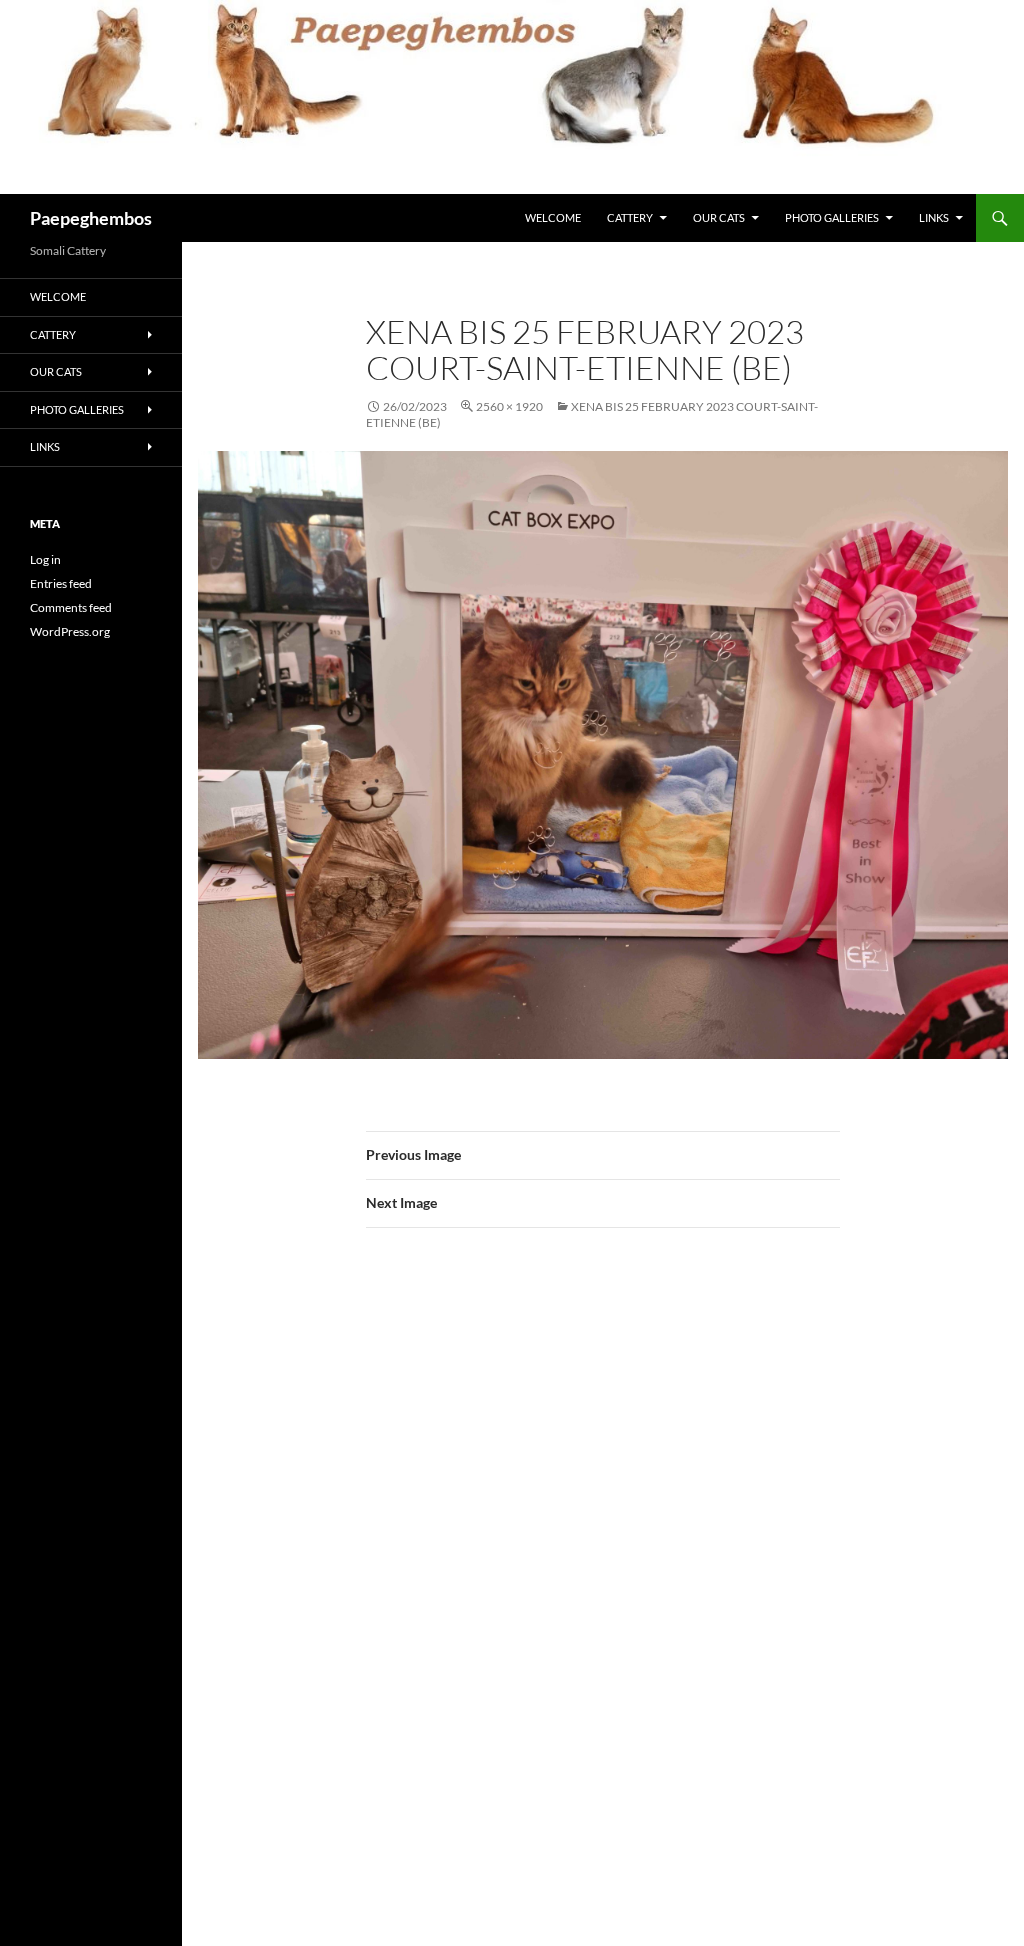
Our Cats (719, 217)
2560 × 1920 (509, 406)
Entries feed (61, 583)
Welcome (553, 217)
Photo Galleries (832, 217)
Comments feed (71, 607)
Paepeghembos (91, 218)
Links (934, 217)
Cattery (630, 217)
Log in (45, 559)
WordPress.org (70, 631)
